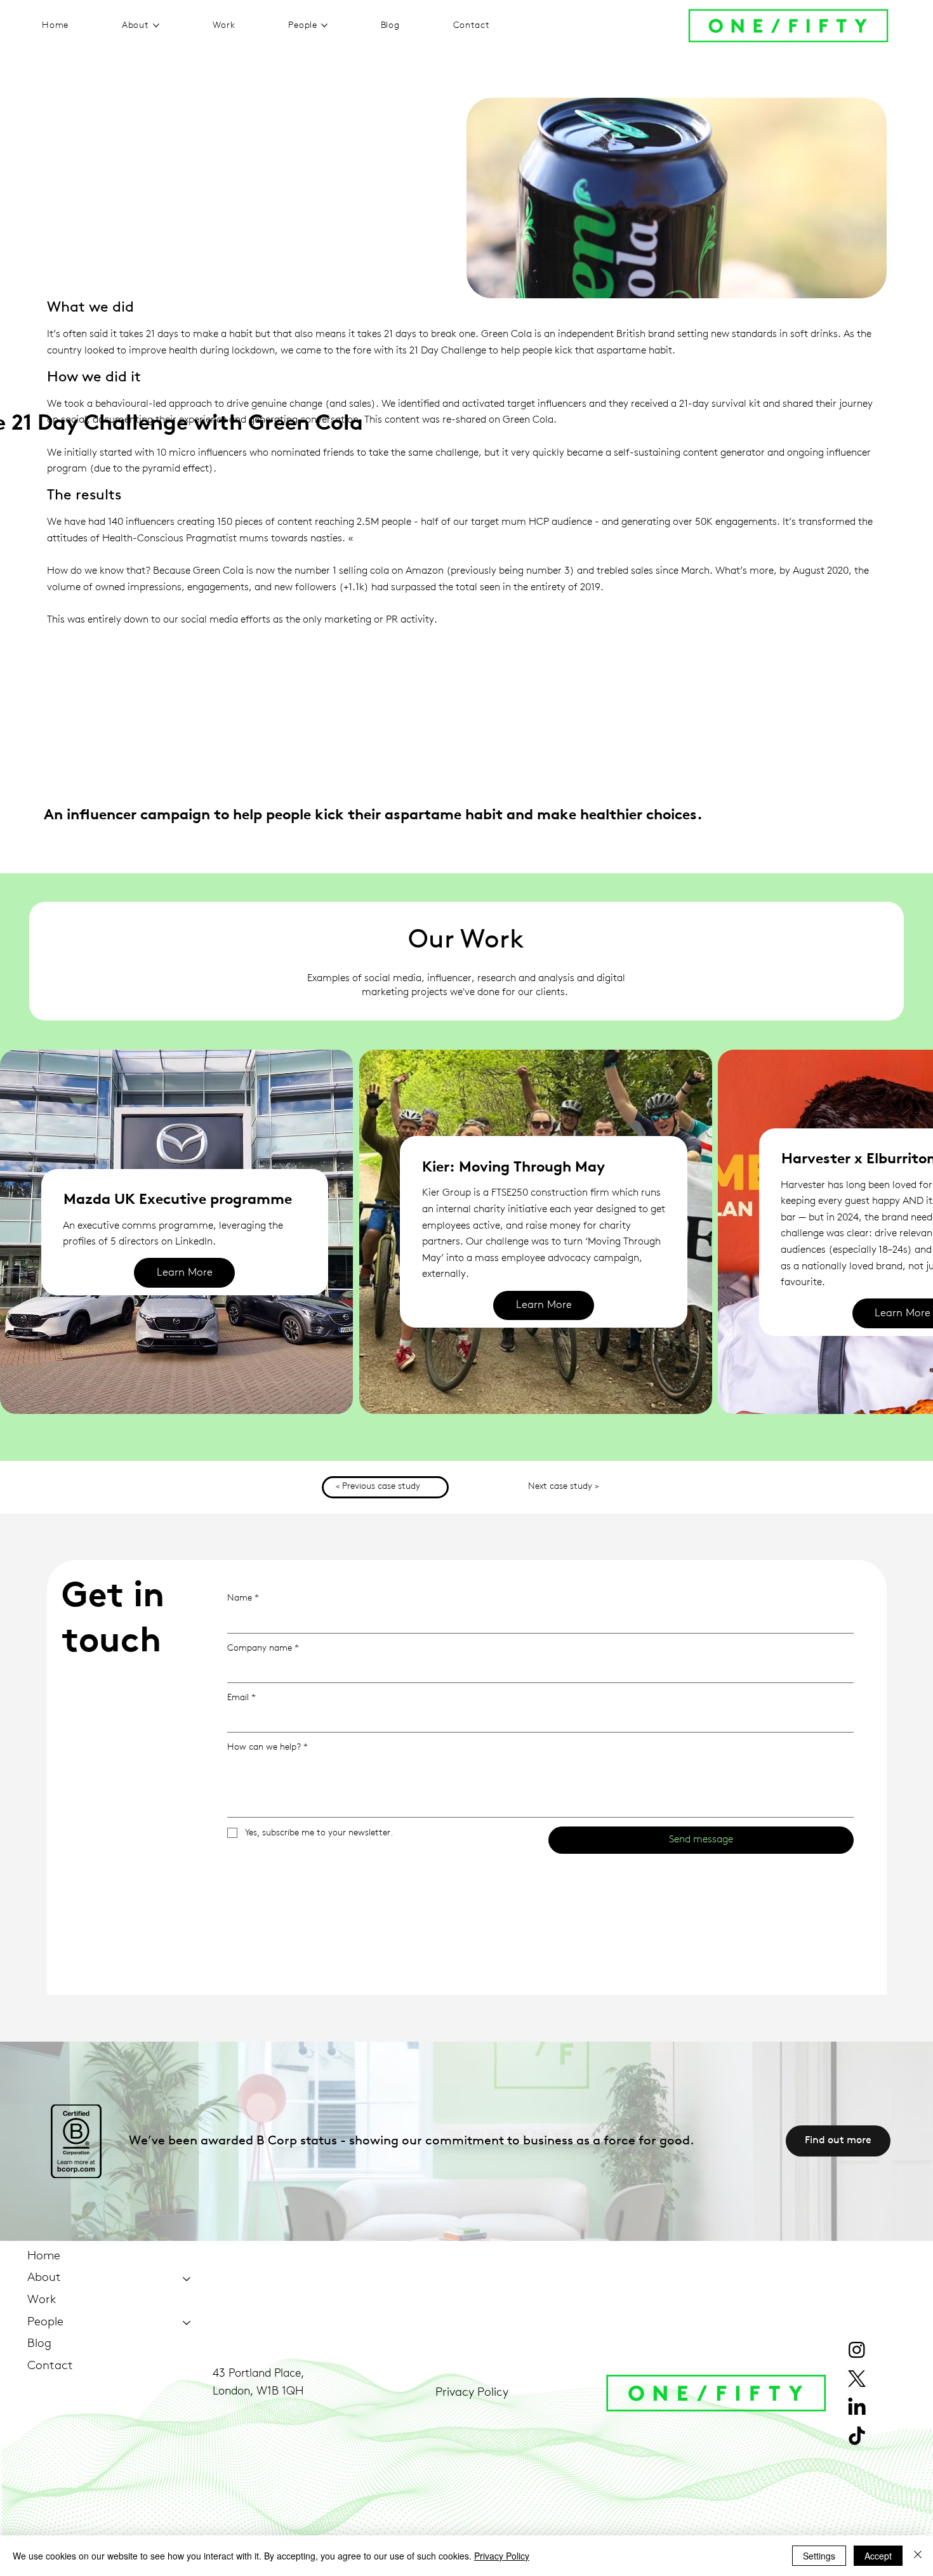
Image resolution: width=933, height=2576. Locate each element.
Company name (263, 1648)
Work (42, 2300)
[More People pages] (324, 25)
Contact (50, 2366)
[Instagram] (857, 2349)
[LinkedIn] (857, 2408)
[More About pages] (156, 25)
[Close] (918, 2556)
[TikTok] (857, 2437)
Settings (819, 2556)
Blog (39, 2344)
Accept (878, 2556)
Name (243, 1598)
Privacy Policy (472, 2393)
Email (242, 1698)
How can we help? (268, 1747)
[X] (857, 2379)
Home (44, 2256)
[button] (544, 1306)
